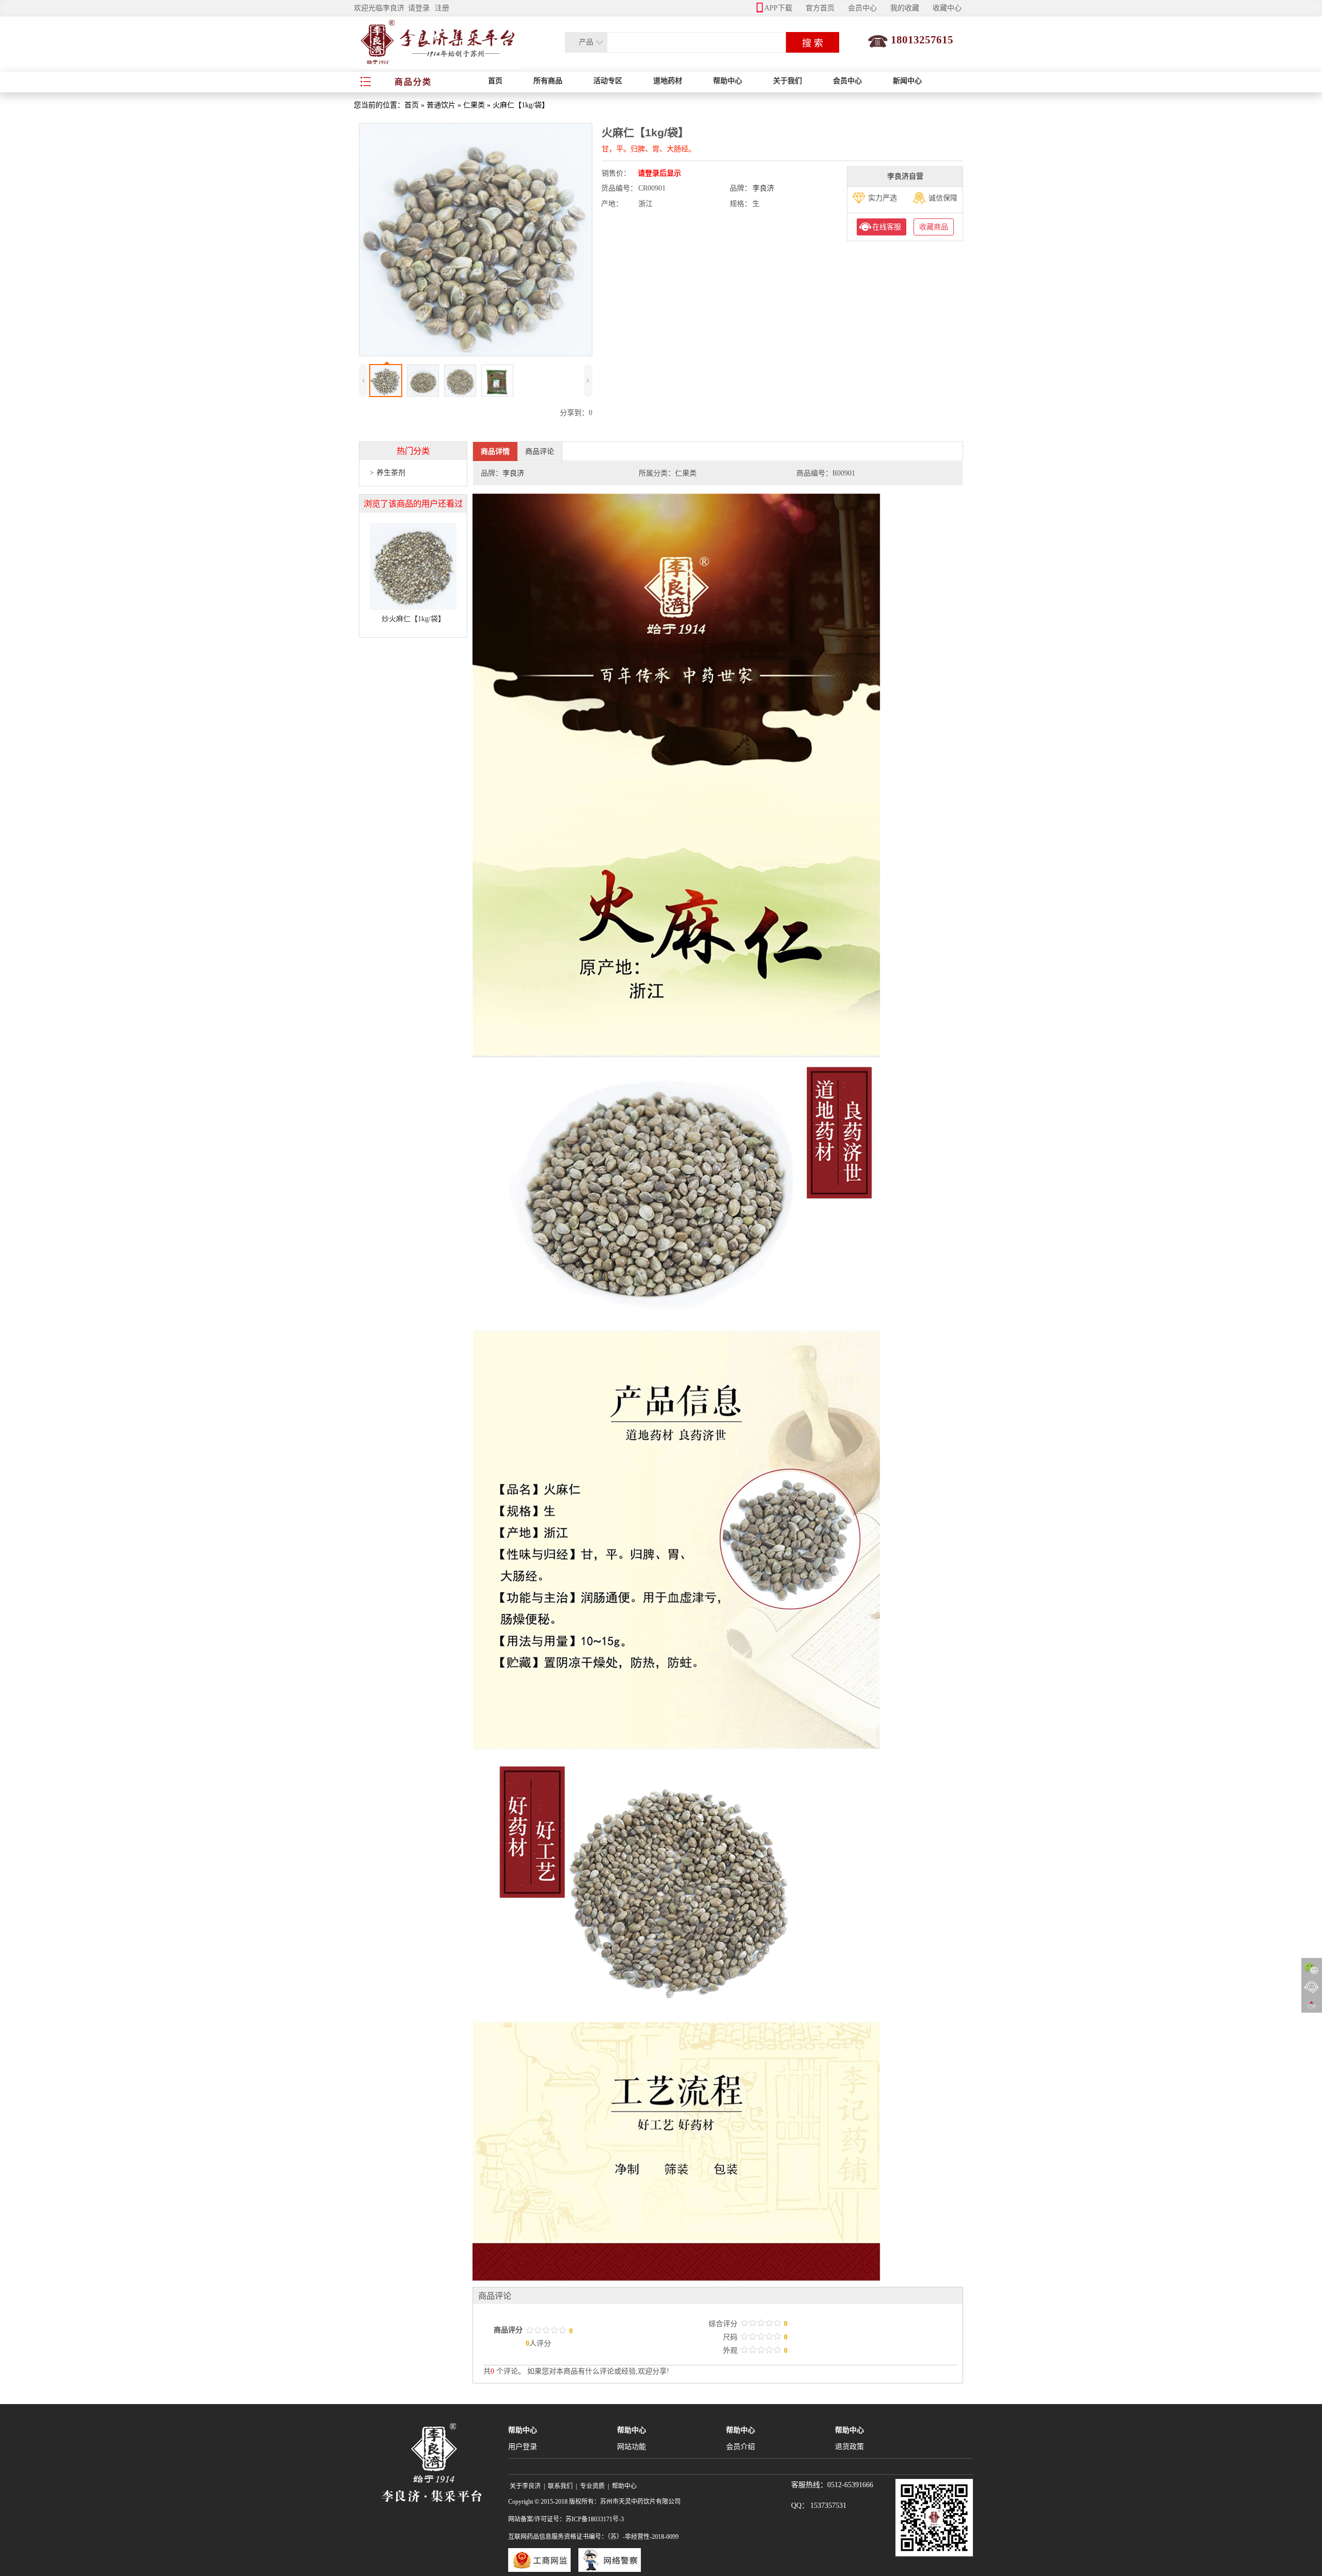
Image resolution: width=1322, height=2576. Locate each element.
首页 (495, 81)
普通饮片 (441, 105)
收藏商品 (934, 227)
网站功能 (632, 2447)
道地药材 (668, 81)
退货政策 (849, 2447)
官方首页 (820, 8)
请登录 (419, 8)
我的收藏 (905, 8)
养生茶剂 (391, 473)
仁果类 (474, 105)
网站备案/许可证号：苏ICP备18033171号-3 (566, 2519)
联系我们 (560, 2486)
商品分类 (413, 82)
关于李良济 (525, 2486)
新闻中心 (907, 81)
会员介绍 (741, 2447)
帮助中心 (728, 81)
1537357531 (828, 2506)
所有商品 (548, 81)
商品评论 (540, 451)
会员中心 (862, 8)
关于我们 (788, 81)
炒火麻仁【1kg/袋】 (413, 619)
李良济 (763, 188)
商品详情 (495, 451)
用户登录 (523, 2447)
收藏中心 (947, 8)
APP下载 (778, 8)
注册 (442, 8)
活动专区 (608, 81)
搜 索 (813, 43)
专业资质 (592, 2486)
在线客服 (887, 227)
